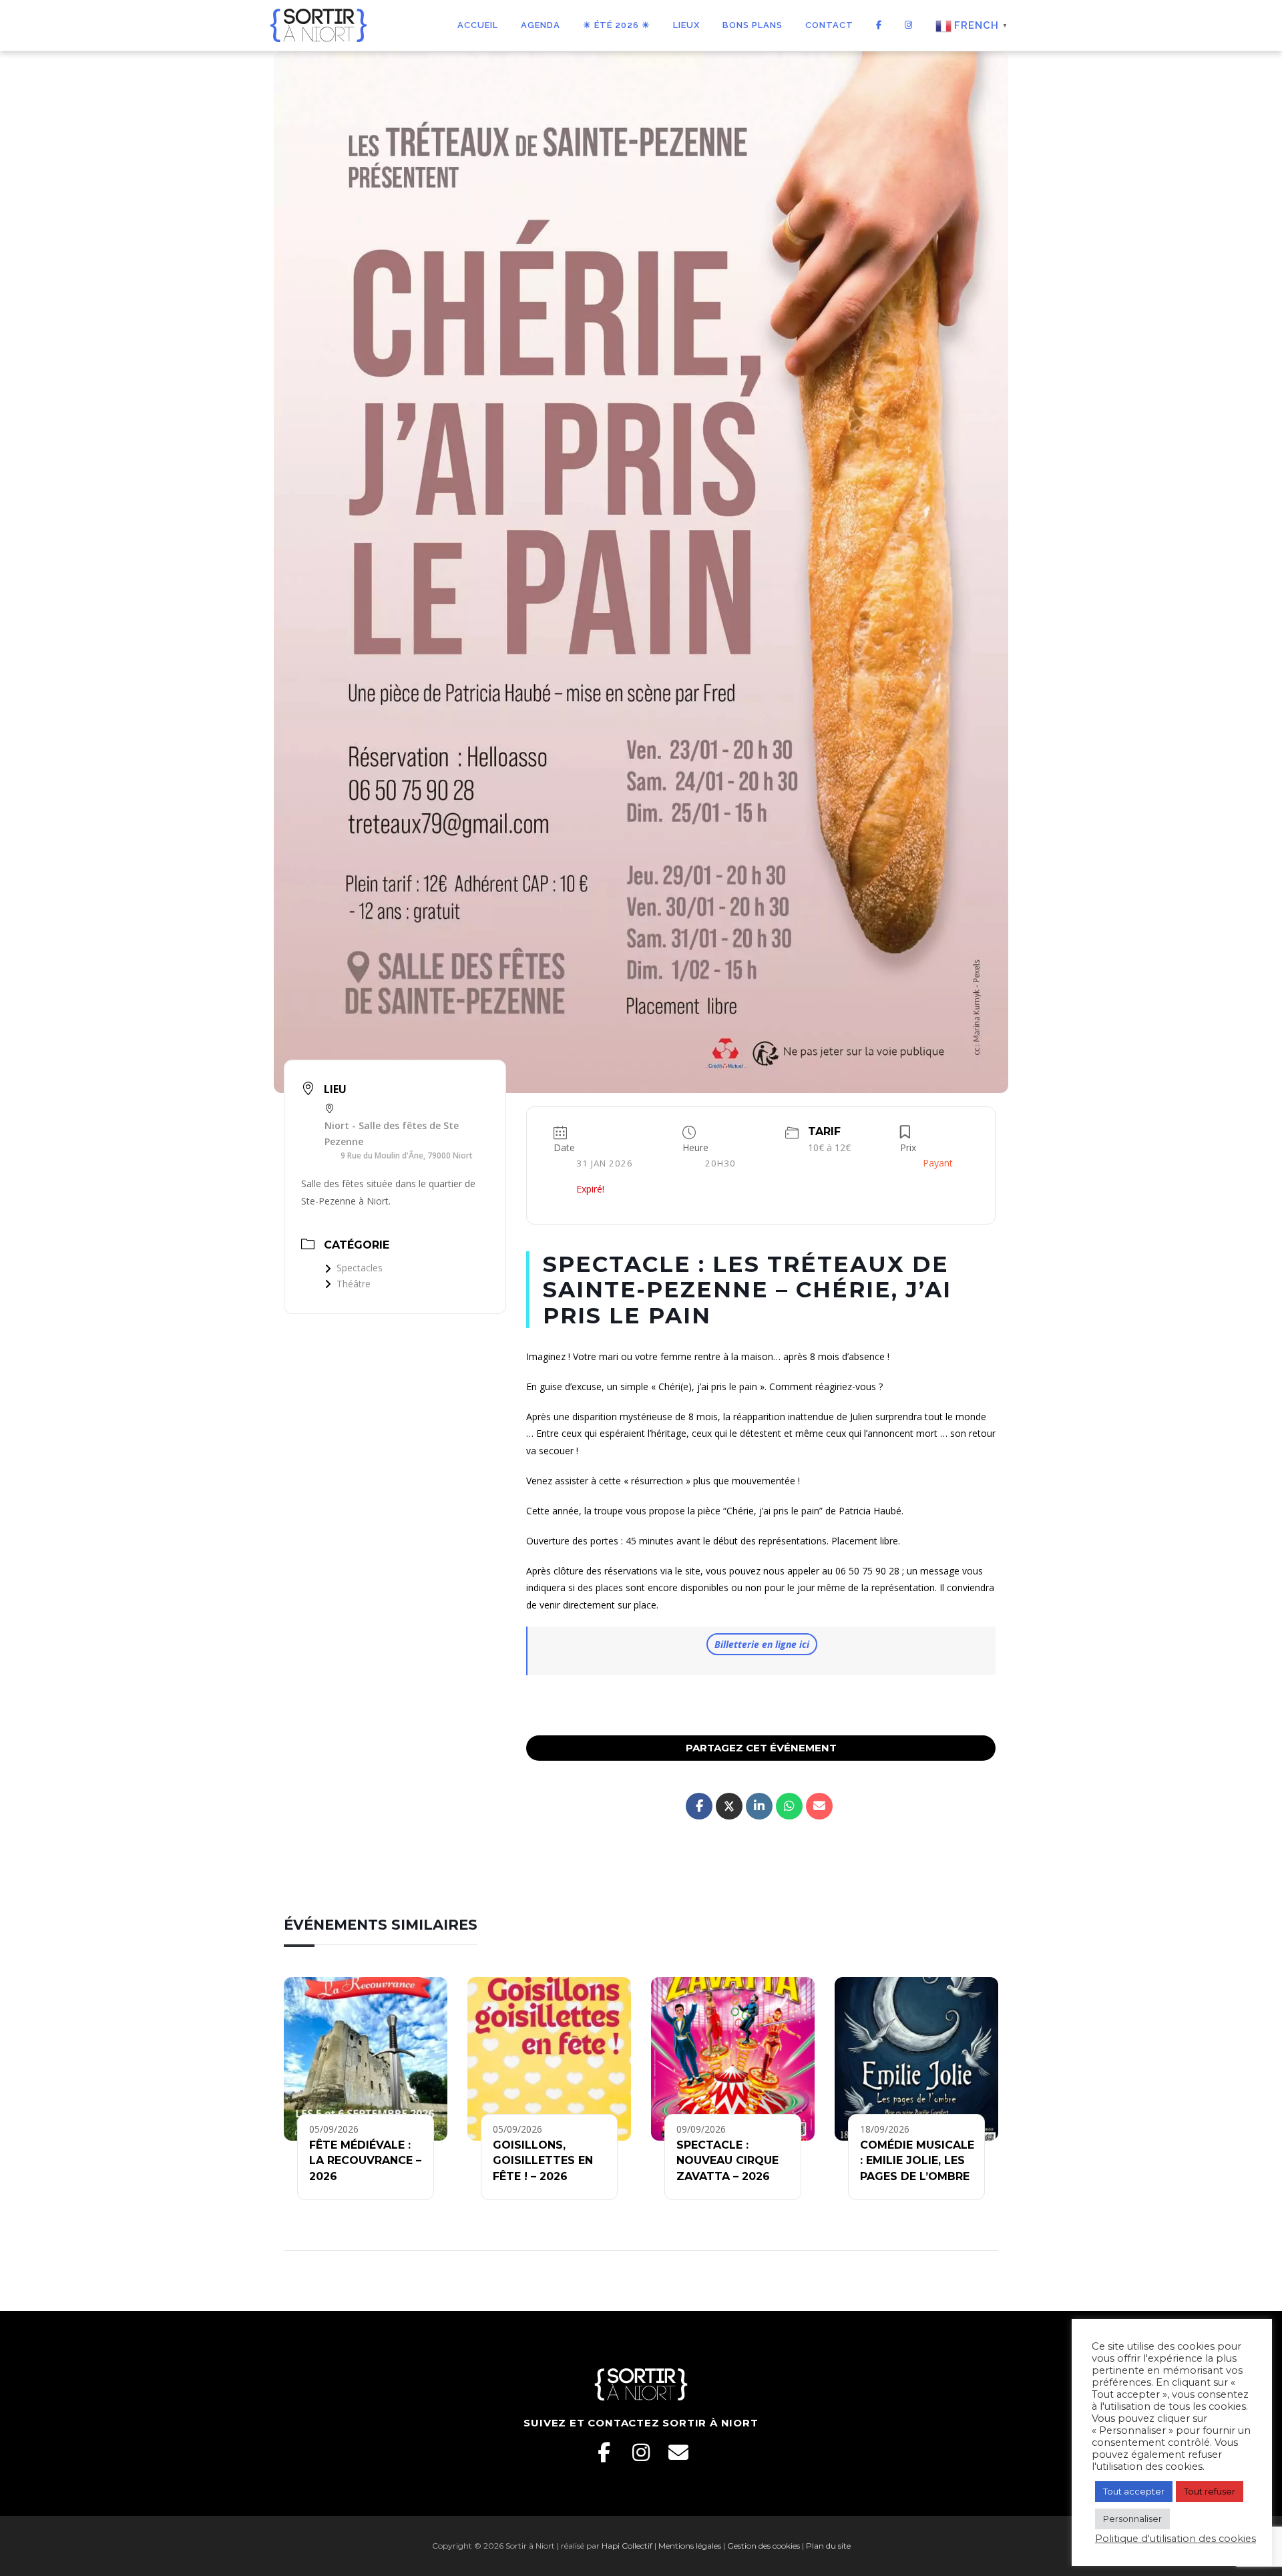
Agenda (541, 25)
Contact (829, 25)
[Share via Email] (819, 1806)
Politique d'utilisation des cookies (1176, 2539)
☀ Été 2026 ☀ (617, 25)
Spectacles (360, 1268)
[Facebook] (604, 2452)
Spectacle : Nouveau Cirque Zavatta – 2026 (727, 2161)
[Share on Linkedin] (759, 1806)
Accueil (478, 25)
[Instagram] (641, 2452)
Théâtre (354, 1284)
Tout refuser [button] (1210, 2491)
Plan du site (828, 2546)
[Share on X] (729, 1806)
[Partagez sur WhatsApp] (789, 1806)
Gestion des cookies (764, 2546)
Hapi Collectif (627, 2546)
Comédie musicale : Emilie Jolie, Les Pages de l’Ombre (917, 2161)
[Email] (678, 2452)
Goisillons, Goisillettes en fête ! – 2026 (543, 2161)
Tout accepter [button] (1134, 2491)
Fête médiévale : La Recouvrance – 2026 (365, 2161)
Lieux (686, 25)
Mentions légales (690, 2546)
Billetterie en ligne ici (762, 1644)
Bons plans (753, 25)
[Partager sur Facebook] (699, 1806)
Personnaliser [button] (1132, 2519)
